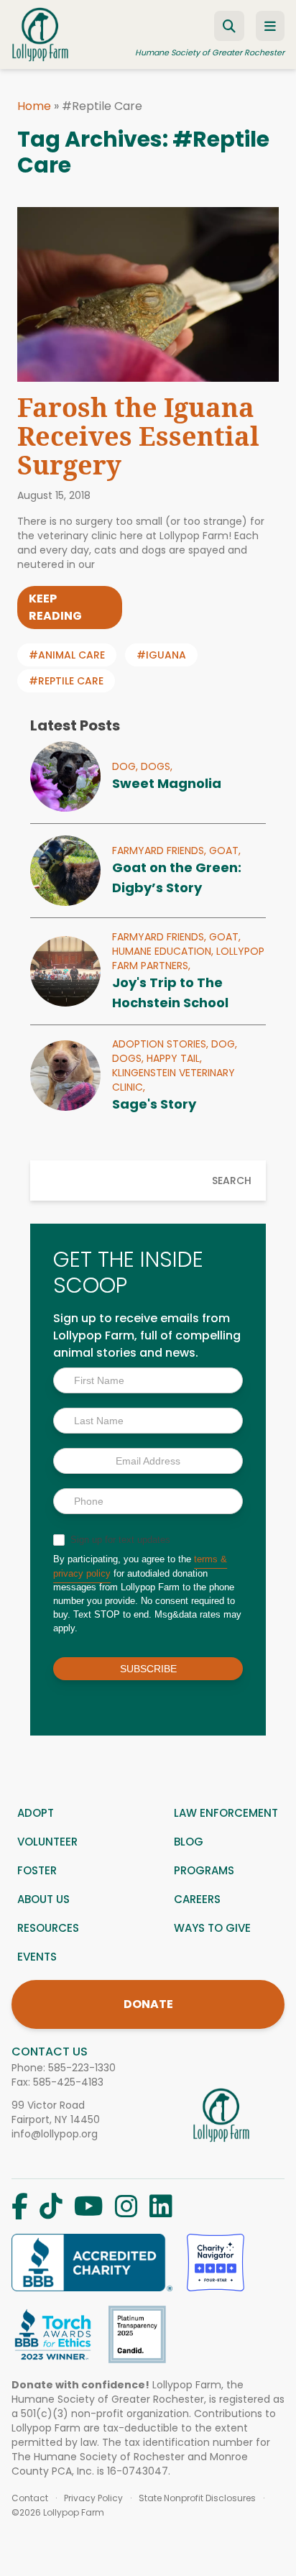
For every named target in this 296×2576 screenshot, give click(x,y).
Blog (189, 1842)
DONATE (148, 2004)
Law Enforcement (226, 1813)
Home (34, 106)
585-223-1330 (82, 2068)
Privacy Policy (93, 2498)
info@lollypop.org (55, 2134)
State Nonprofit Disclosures (197, 2498)
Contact (30, 2498)
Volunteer (47, 1842)
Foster (37, 1870)
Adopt (36, 1813)
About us (43, 1899)
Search (232, 1181)
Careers (197, 1899)
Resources (48, 1928)
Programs (204, 1870)
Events (37, 1957)
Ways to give (212, 1928)
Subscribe (148, 1669)
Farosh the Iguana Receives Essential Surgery (138, 436)
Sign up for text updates (119, 1540)
